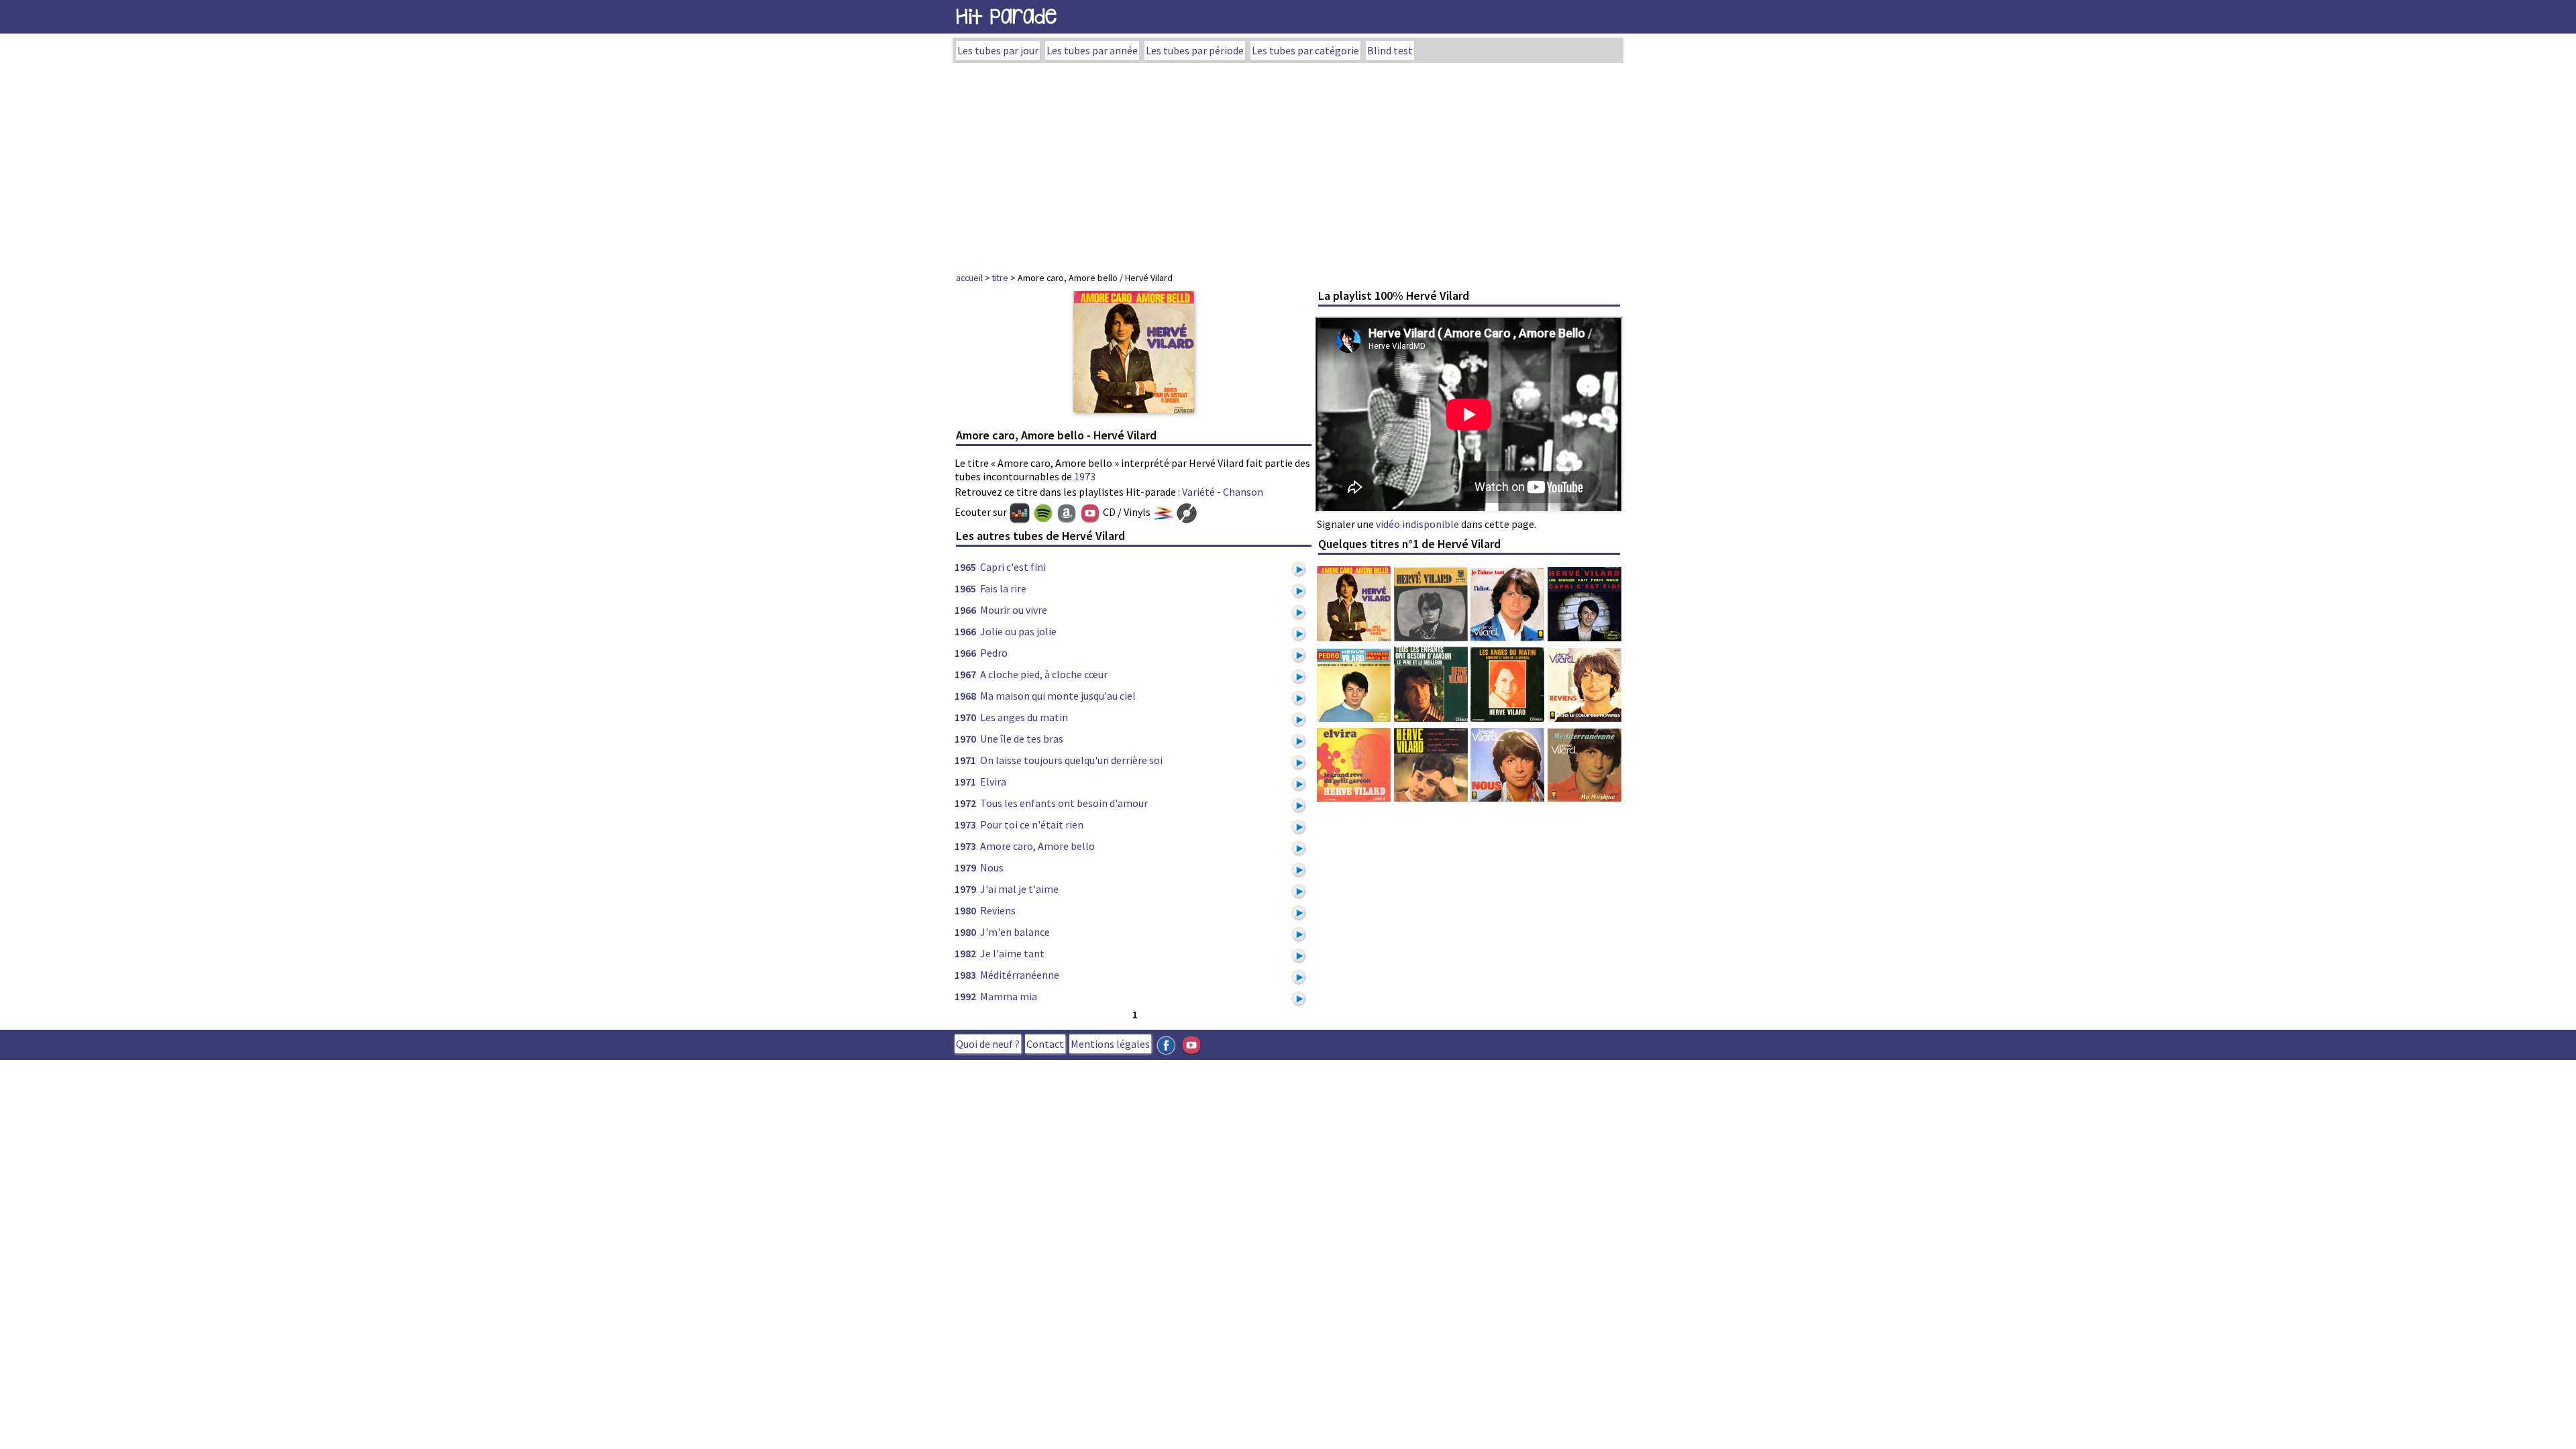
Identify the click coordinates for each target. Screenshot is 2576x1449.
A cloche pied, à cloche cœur (1044, 674)
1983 (965, 975)
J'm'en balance (1015, 932)
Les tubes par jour (998, 50)
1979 (965, 867)
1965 (965, 567)
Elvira (993, 782)
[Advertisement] (1288, 164)
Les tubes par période (1195, 50)
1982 (965, 953)
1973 (1085, 476)
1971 (965, 760)
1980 (965, 910)
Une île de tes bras (1022, 739)
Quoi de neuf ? (988, 1044)
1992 (965, 996)
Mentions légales (1110, 1044)
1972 (965, 803)
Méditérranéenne (1020, 975)
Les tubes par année (1092, 50)
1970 (965, 717)
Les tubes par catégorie (1305, 50)
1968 (965, 696)
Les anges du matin (1024, 717)
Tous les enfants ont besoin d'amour (1064, 803)
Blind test (1390, 50)
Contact (1045, 1044)
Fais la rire (1003, 588)
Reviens (998, 910)
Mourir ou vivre (1014, 610)
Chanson (1243, 492)
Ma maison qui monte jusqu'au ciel (1058, 696)
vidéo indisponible (1417, 524)
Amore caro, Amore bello (1037, 846)
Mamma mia (1009, 996)
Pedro (994, 653)
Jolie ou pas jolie (1018, 631)
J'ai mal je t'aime (1019, 889)
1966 (965, 610)
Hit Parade (1006, 16)
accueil (969, 278)
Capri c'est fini (1013, 567)
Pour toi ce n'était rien (1032, 824)
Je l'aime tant (1012, 953)
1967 (965, 674)
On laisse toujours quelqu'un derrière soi (1071, 760)
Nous (992, 867)
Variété (1198, 492)
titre (1000, 278)
